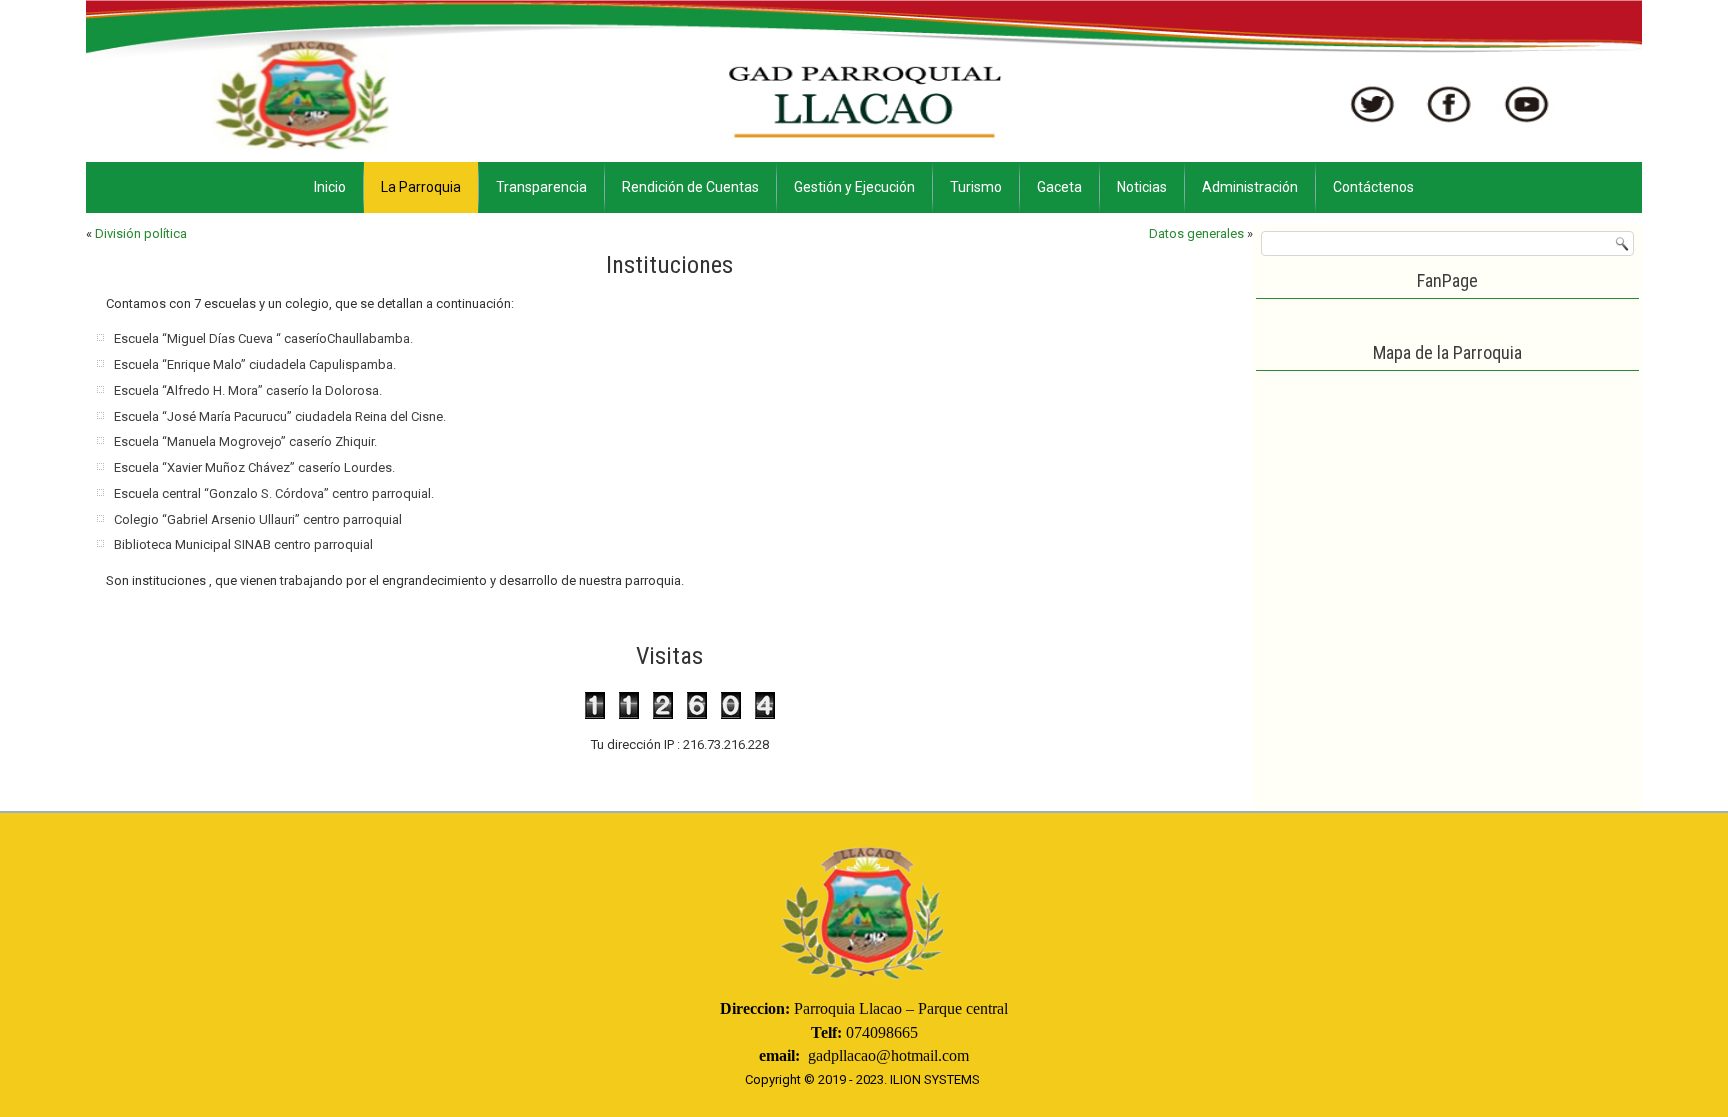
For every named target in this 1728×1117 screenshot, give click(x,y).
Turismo (976, 187)
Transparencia (541, 187)
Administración (1250, 187)
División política (141, 233)
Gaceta (1059, 187)
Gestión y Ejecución (854, 187)
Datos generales (1196, 233)
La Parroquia (421, 187)
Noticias (1142, 187)
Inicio (330, 187)
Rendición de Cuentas (690, 187)
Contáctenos (1373, 187)
